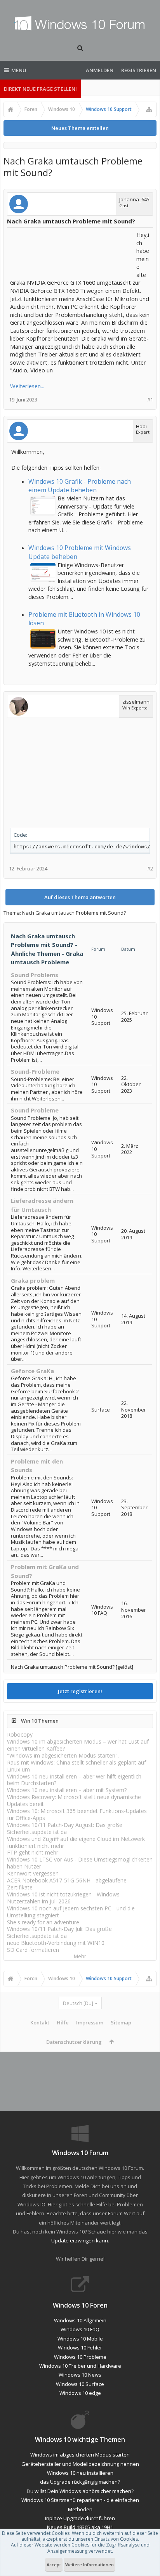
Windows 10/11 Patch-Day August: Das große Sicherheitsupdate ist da (65, 1828)
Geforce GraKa (32, 1371)
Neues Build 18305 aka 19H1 (80, 2527)
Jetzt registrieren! (80, 1691)
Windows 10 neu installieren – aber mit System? (67, 1790)
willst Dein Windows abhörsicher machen (83, 2491)
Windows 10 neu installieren (80, 2473)
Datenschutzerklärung (74, 2042)
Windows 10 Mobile (80, 2339)
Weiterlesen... (27, 386)
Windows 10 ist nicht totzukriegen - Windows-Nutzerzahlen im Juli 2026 (64, 1898)
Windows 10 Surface (80, 2384)
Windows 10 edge (80, 2393)
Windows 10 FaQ (80, 2329)
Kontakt (40, 2022)
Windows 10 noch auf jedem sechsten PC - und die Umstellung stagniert (71, 1912)
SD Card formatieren (33, 1950)
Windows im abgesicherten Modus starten (80, 2455)
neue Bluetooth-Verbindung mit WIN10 (56, 1943)
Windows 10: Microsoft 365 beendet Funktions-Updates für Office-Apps (77, 1814)
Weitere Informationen (90, 2565)
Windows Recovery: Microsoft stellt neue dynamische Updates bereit (74, 1800)
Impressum (90, 2022)
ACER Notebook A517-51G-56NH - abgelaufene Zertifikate (67, 1884)
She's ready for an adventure (43, 1922)
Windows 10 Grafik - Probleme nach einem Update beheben (80, 486)
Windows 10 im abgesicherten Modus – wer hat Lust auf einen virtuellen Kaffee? (78, 1745)
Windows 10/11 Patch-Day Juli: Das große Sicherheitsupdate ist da (59, 1932)
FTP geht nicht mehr (33, 1852)
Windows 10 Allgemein (80, 2320)
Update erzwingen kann (80, 2240)
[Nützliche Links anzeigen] (149, 109)
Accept (54, 2565)
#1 (150, 400)
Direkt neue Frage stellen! (40, 89)
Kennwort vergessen (33, 1873)
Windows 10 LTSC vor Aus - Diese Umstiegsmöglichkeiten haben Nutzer (80, 1863)
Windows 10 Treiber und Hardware (80, 2366)
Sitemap (121, 2022)
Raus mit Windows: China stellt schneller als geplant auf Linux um (77, 1766)
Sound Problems (35, 975)
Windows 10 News (80, 2375)
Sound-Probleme (35, 1071)
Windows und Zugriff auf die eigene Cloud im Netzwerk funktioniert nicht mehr (76, 1842)
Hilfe (63, 2022)
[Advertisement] (72, 250)
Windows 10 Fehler (80, 2348)
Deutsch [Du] (78, 2003)
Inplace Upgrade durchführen (80, 2518)
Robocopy (20, 1734)
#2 (150, 869)
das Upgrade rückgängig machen (79, 2482)
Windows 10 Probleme (80, 2357)
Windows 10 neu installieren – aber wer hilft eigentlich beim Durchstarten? (74, 1780)
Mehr (80, 1956)
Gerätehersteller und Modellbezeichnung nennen (80, 2464)
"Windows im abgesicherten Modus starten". (63, 1755)
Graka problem (33, 1280)
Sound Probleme (35, 1110)
